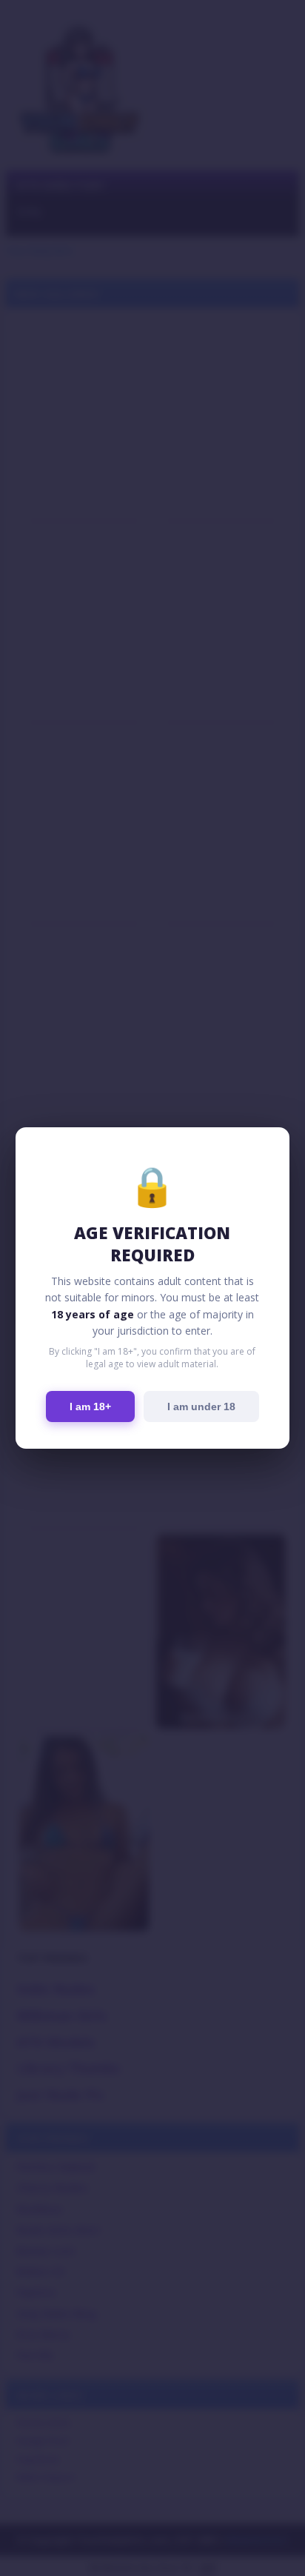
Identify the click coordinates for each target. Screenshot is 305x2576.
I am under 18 (201, 1407)
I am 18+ (90, 1407)
